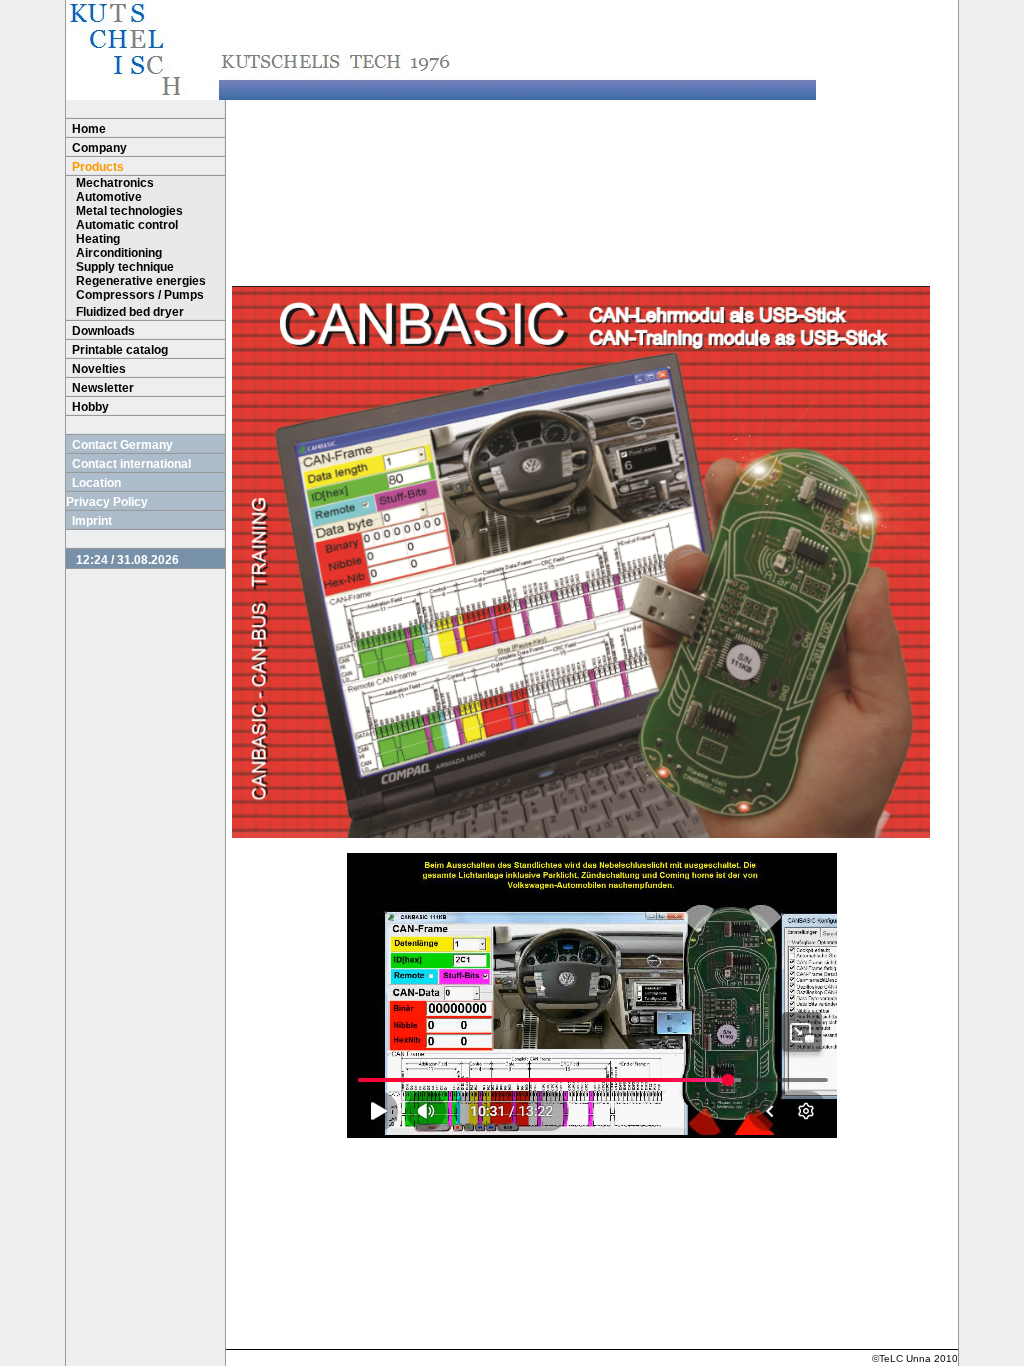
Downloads (103, 331)
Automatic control (127, 225)
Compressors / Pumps (140, 295)
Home (89, 129)
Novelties (99, 369)
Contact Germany (122, 445)
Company (99, 148)
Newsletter (103, 388)
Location (96, 483)
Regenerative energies (141, 281)
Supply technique (125, 267)
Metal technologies (129, 211)
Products (98, 167)
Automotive (109, 197)
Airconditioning (119, 253)
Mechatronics (115, 183)
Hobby (90, 407)
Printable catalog (120, 350)
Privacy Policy (107, 502)
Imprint (92, 521)
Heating (98, 239)
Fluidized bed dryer (130, 312)
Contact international (131, 464)
